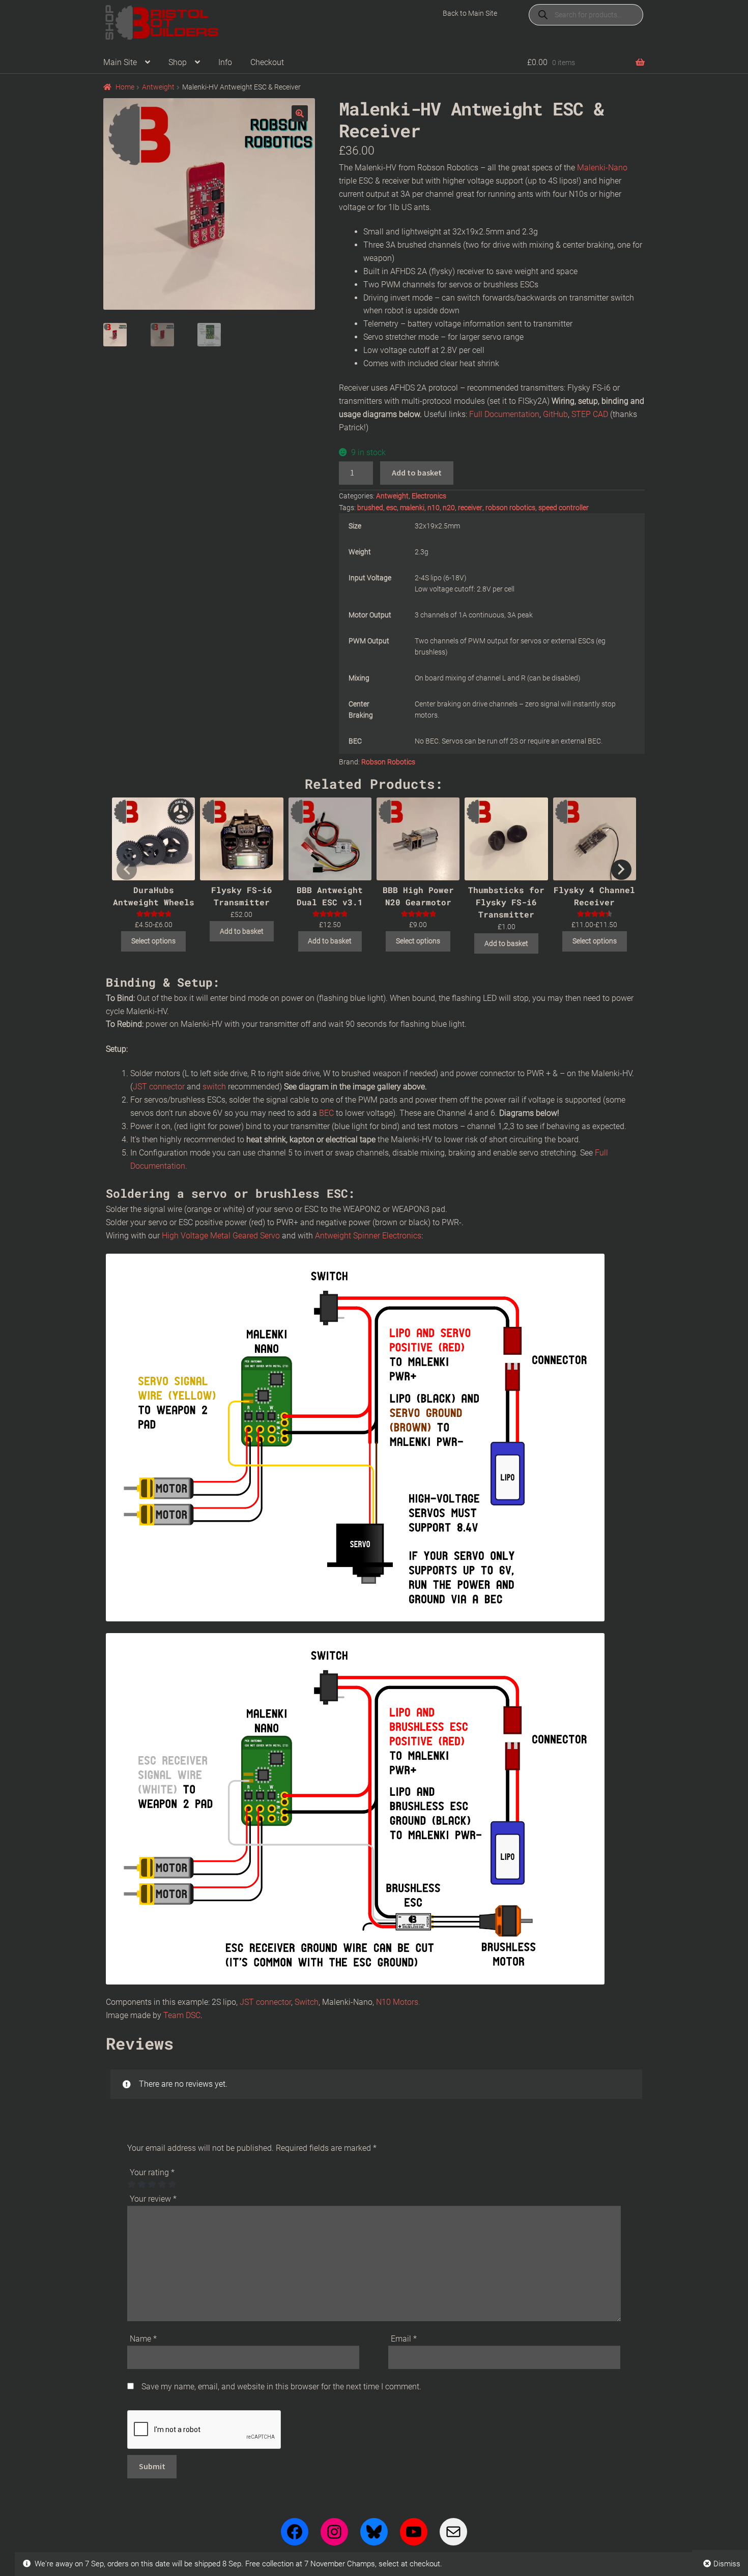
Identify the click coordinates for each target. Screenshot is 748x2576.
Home (125, 87)
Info (225, 62)
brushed (370, 508)
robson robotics (510, 508)
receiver (470, 508)
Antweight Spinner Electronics (368, 1236)
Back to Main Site (470, 13)
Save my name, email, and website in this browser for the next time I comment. (281, 2387)
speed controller (564, 508)
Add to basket (417, 472)
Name (143, 2339)
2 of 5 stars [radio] (141, 2184)
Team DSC (182, 2015)
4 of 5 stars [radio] (162, 2184)
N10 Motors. (398, 2002)
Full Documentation (504, 414)
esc (392, 508)
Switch (307, 2002)
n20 (449, 508)
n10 (434, 508)
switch (214, 1087)
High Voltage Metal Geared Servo (221, 1236)
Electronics (429, 496)
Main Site (120, 62)
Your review (153, 2199)
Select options (153, 941)
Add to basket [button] (242, 931)
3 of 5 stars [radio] (152, 2184)
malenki (412, 508)
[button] (300, 113)
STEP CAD (590, 414)
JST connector (159, 1087)
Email (404, 2339)
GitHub (554, 414)
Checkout (267, 62)
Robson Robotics (388, 762)
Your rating (152, 2172)
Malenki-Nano (602, 168)
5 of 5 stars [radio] (172, 2184)
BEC (327, 1113)
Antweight (158, 87)
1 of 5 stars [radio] (131, 2184)
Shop (178, 62)
